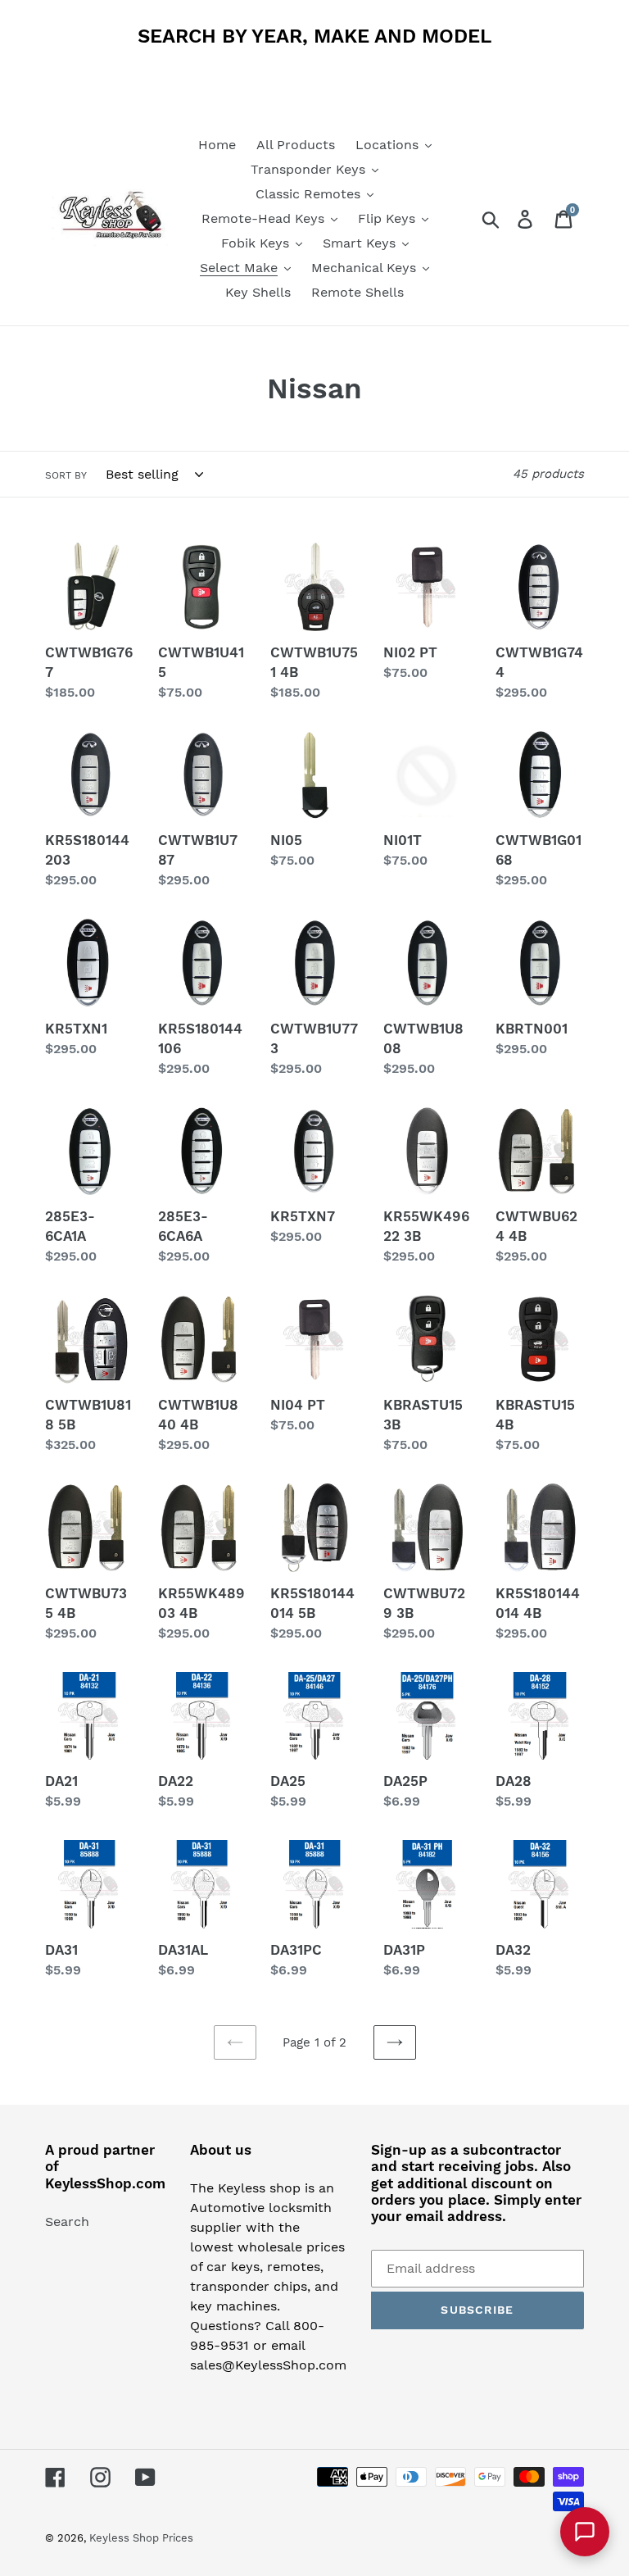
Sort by (66, 475)
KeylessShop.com (105, 2183)
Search (67, 2222)
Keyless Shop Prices (141, 2538)
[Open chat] (585, 2532)
